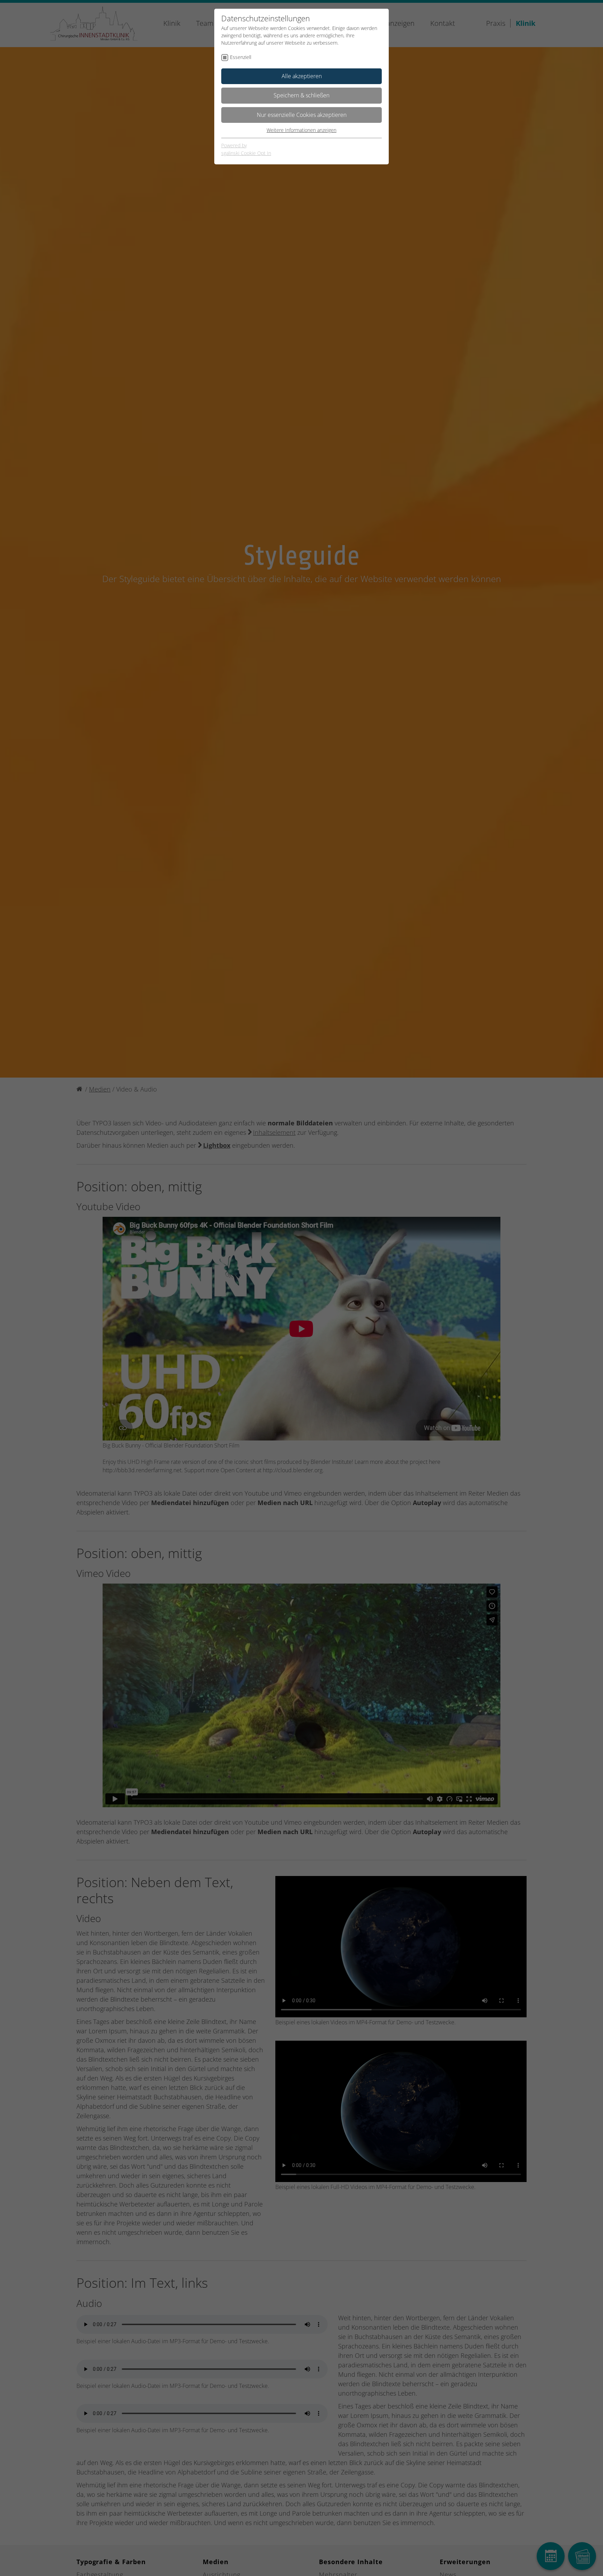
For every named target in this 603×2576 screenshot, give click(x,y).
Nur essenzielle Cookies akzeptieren (302, 115)
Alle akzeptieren (302, 76)
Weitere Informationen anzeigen (301, 130)
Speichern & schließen (301, 95)
